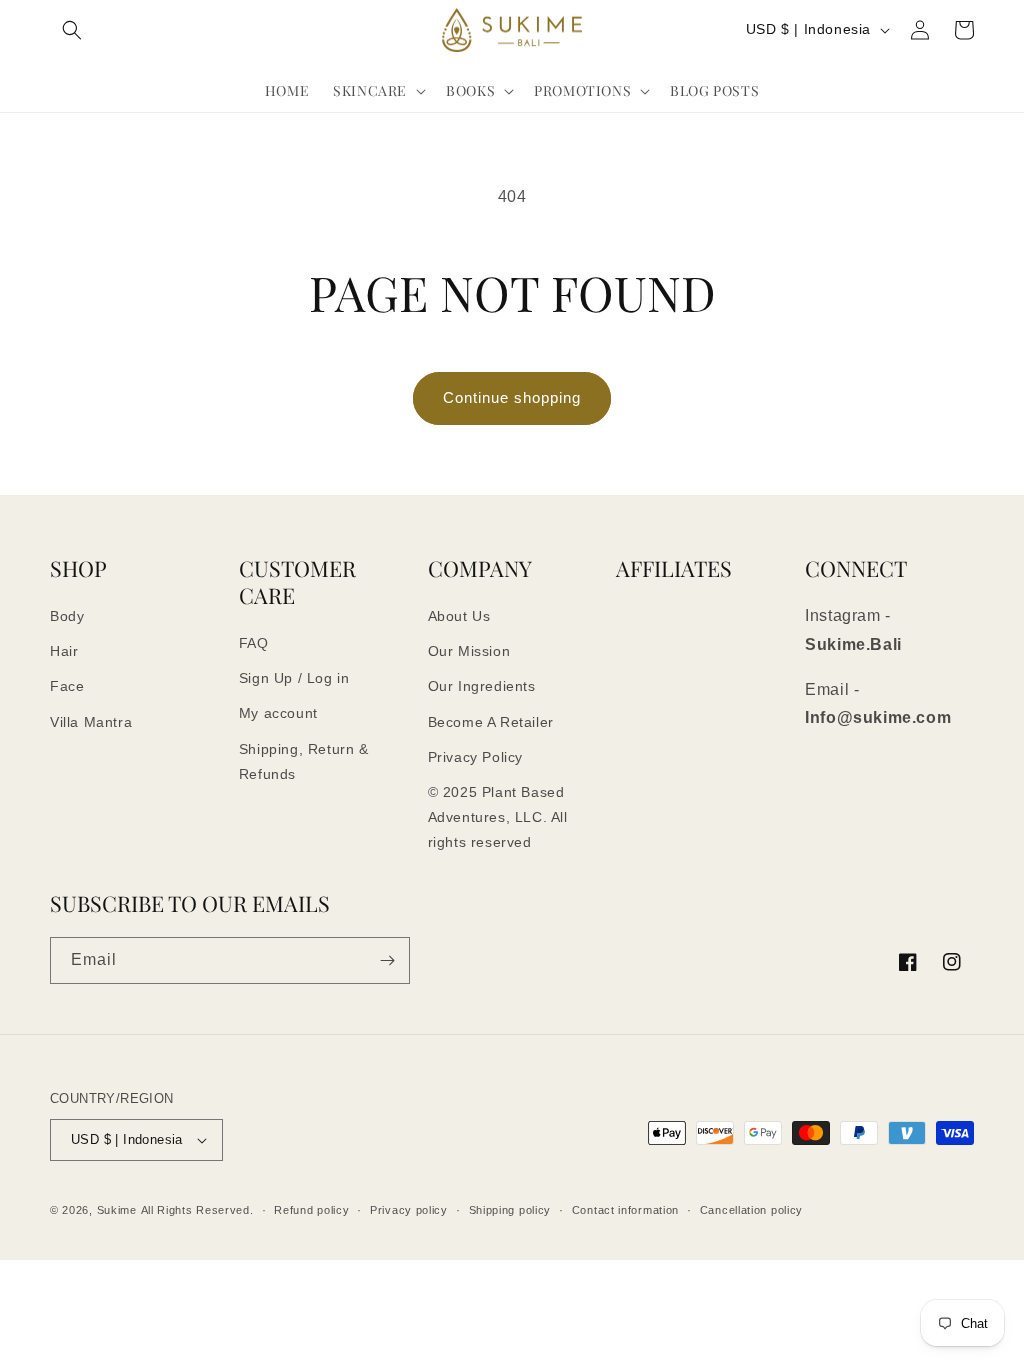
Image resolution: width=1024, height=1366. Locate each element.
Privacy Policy (475, 757)
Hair (64, 651)
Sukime (117, 1210)
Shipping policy (510, 1210)
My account (278, 713)
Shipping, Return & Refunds (304, 761)
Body (67, 616)
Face (67, 686)
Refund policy (311, 1210)
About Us (459, 616)
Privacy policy (409, 1210)
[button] (72, 30)
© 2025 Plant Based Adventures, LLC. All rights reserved (498, 817)
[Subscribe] (387, 960)
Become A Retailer (491, 722)
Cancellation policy (751, 1210)
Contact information (625, 1210)
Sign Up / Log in (294, 678)
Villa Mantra (91, 722)
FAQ (254, 643)
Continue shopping (512, 397)
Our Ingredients (482, 686)
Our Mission (469, 651)
